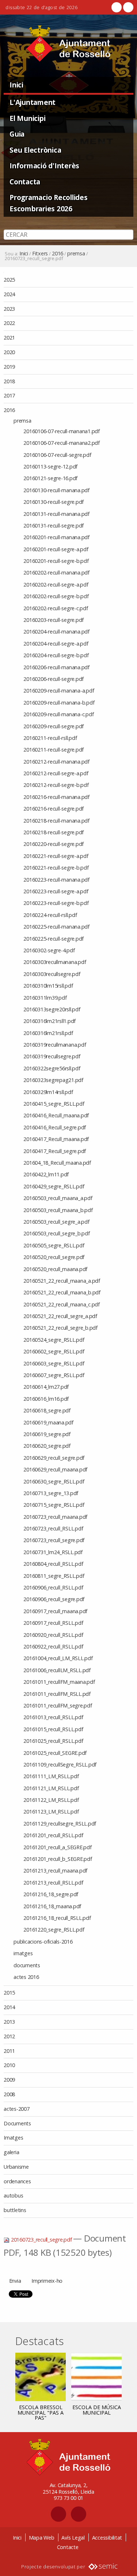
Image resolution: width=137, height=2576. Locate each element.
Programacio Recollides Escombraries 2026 (49, 203)
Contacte (68, 2547)
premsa (76, 254)
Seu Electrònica (35, 150)
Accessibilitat (107, 2538)
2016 (58, 254)
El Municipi (27, 118)
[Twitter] (128, 7)
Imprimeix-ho (47, 2281)
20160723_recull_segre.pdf (41, 2240)
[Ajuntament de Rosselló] (68, 44)
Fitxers (40, 254)
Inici (16, 85)
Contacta (25, 182)
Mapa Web (42, 2538)
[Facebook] (117, 7)
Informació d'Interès (44, 166)
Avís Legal (73, 2538)
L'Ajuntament (33, 102)
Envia (15, 2281)
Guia (17, 134)
